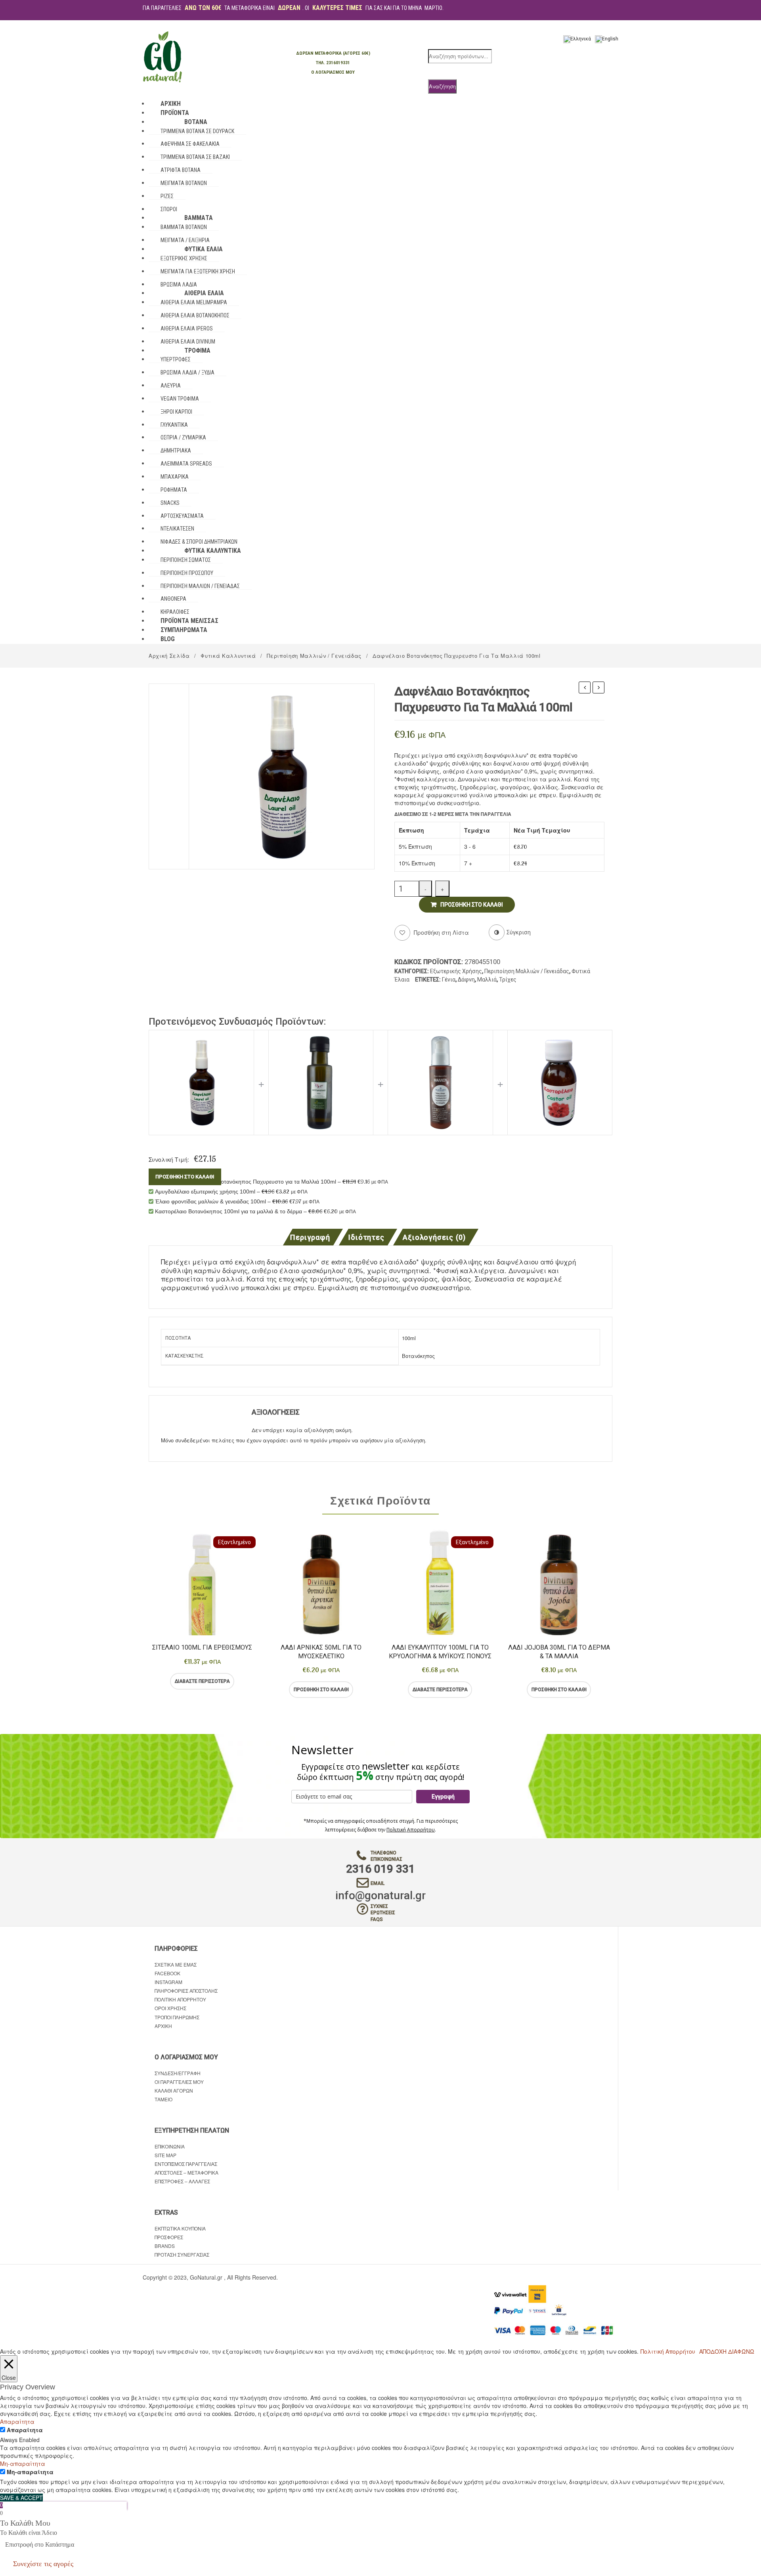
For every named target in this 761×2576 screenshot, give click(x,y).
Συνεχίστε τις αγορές (43, 2564)
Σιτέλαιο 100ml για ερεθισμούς (202, 1647)
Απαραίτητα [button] (17, 2421)
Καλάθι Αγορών (174, 2090)
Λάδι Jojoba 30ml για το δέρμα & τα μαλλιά (559, 1652)
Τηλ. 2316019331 (333, 63)
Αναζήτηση (442, 86)
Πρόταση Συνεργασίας (182, 2254)
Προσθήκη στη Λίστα (441, 932)
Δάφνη (466, 980)
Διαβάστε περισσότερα (202, 1681)
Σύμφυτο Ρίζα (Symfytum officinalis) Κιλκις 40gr (599, 688)
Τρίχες (508, 980)
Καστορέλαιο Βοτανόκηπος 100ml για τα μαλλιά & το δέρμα (585, 688)
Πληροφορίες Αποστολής (186, 1991)
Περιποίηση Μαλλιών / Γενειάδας (314, 656)
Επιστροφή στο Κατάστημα (40, 2544)
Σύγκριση (234, 1681)
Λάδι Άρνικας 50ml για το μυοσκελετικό (321, 1652)
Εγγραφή (443, 1797)
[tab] (313, 1237)
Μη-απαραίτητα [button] (23, 2463)
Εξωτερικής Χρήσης (456, 971)
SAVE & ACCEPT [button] (21, 2498)
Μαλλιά (487, 980)
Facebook (167, 1973)
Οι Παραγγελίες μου (179, 2082)
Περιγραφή (310, 1238)
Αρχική (163, 2026)
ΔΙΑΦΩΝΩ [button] (741, 2351)
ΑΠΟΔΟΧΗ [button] (713, 2351)
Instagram (168, 1982)
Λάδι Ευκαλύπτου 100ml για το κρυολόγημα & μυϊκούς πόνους (440, 1652)
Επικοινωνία (170, 2146)
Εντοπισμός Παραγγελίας (186, 2164)
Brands (165, 2246)
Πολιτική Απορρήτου (411, 1830)
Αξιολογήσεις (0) (434, 1238)
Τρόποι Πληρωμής (177, 2017)
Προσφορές (169, 2237)
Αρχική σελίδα (169, 656)
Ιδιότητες (366, 1238)
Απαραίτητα (25, 2430)
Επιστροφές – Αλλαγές (182, 2181)
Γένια (449, 980)
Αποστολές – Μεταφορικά (186, 2172)
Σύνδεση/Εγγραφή (178, 2073)
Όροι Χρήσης (170, 2008)
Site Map (165, 2155)
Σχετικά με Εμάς (176, 1964)
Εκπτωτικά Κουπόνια (180, 2228)
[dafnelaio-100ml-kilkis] (282, 775)
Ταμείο (163, 2099)
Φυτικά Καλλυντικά (228, 656)
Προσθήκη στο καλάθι (472, 905)
